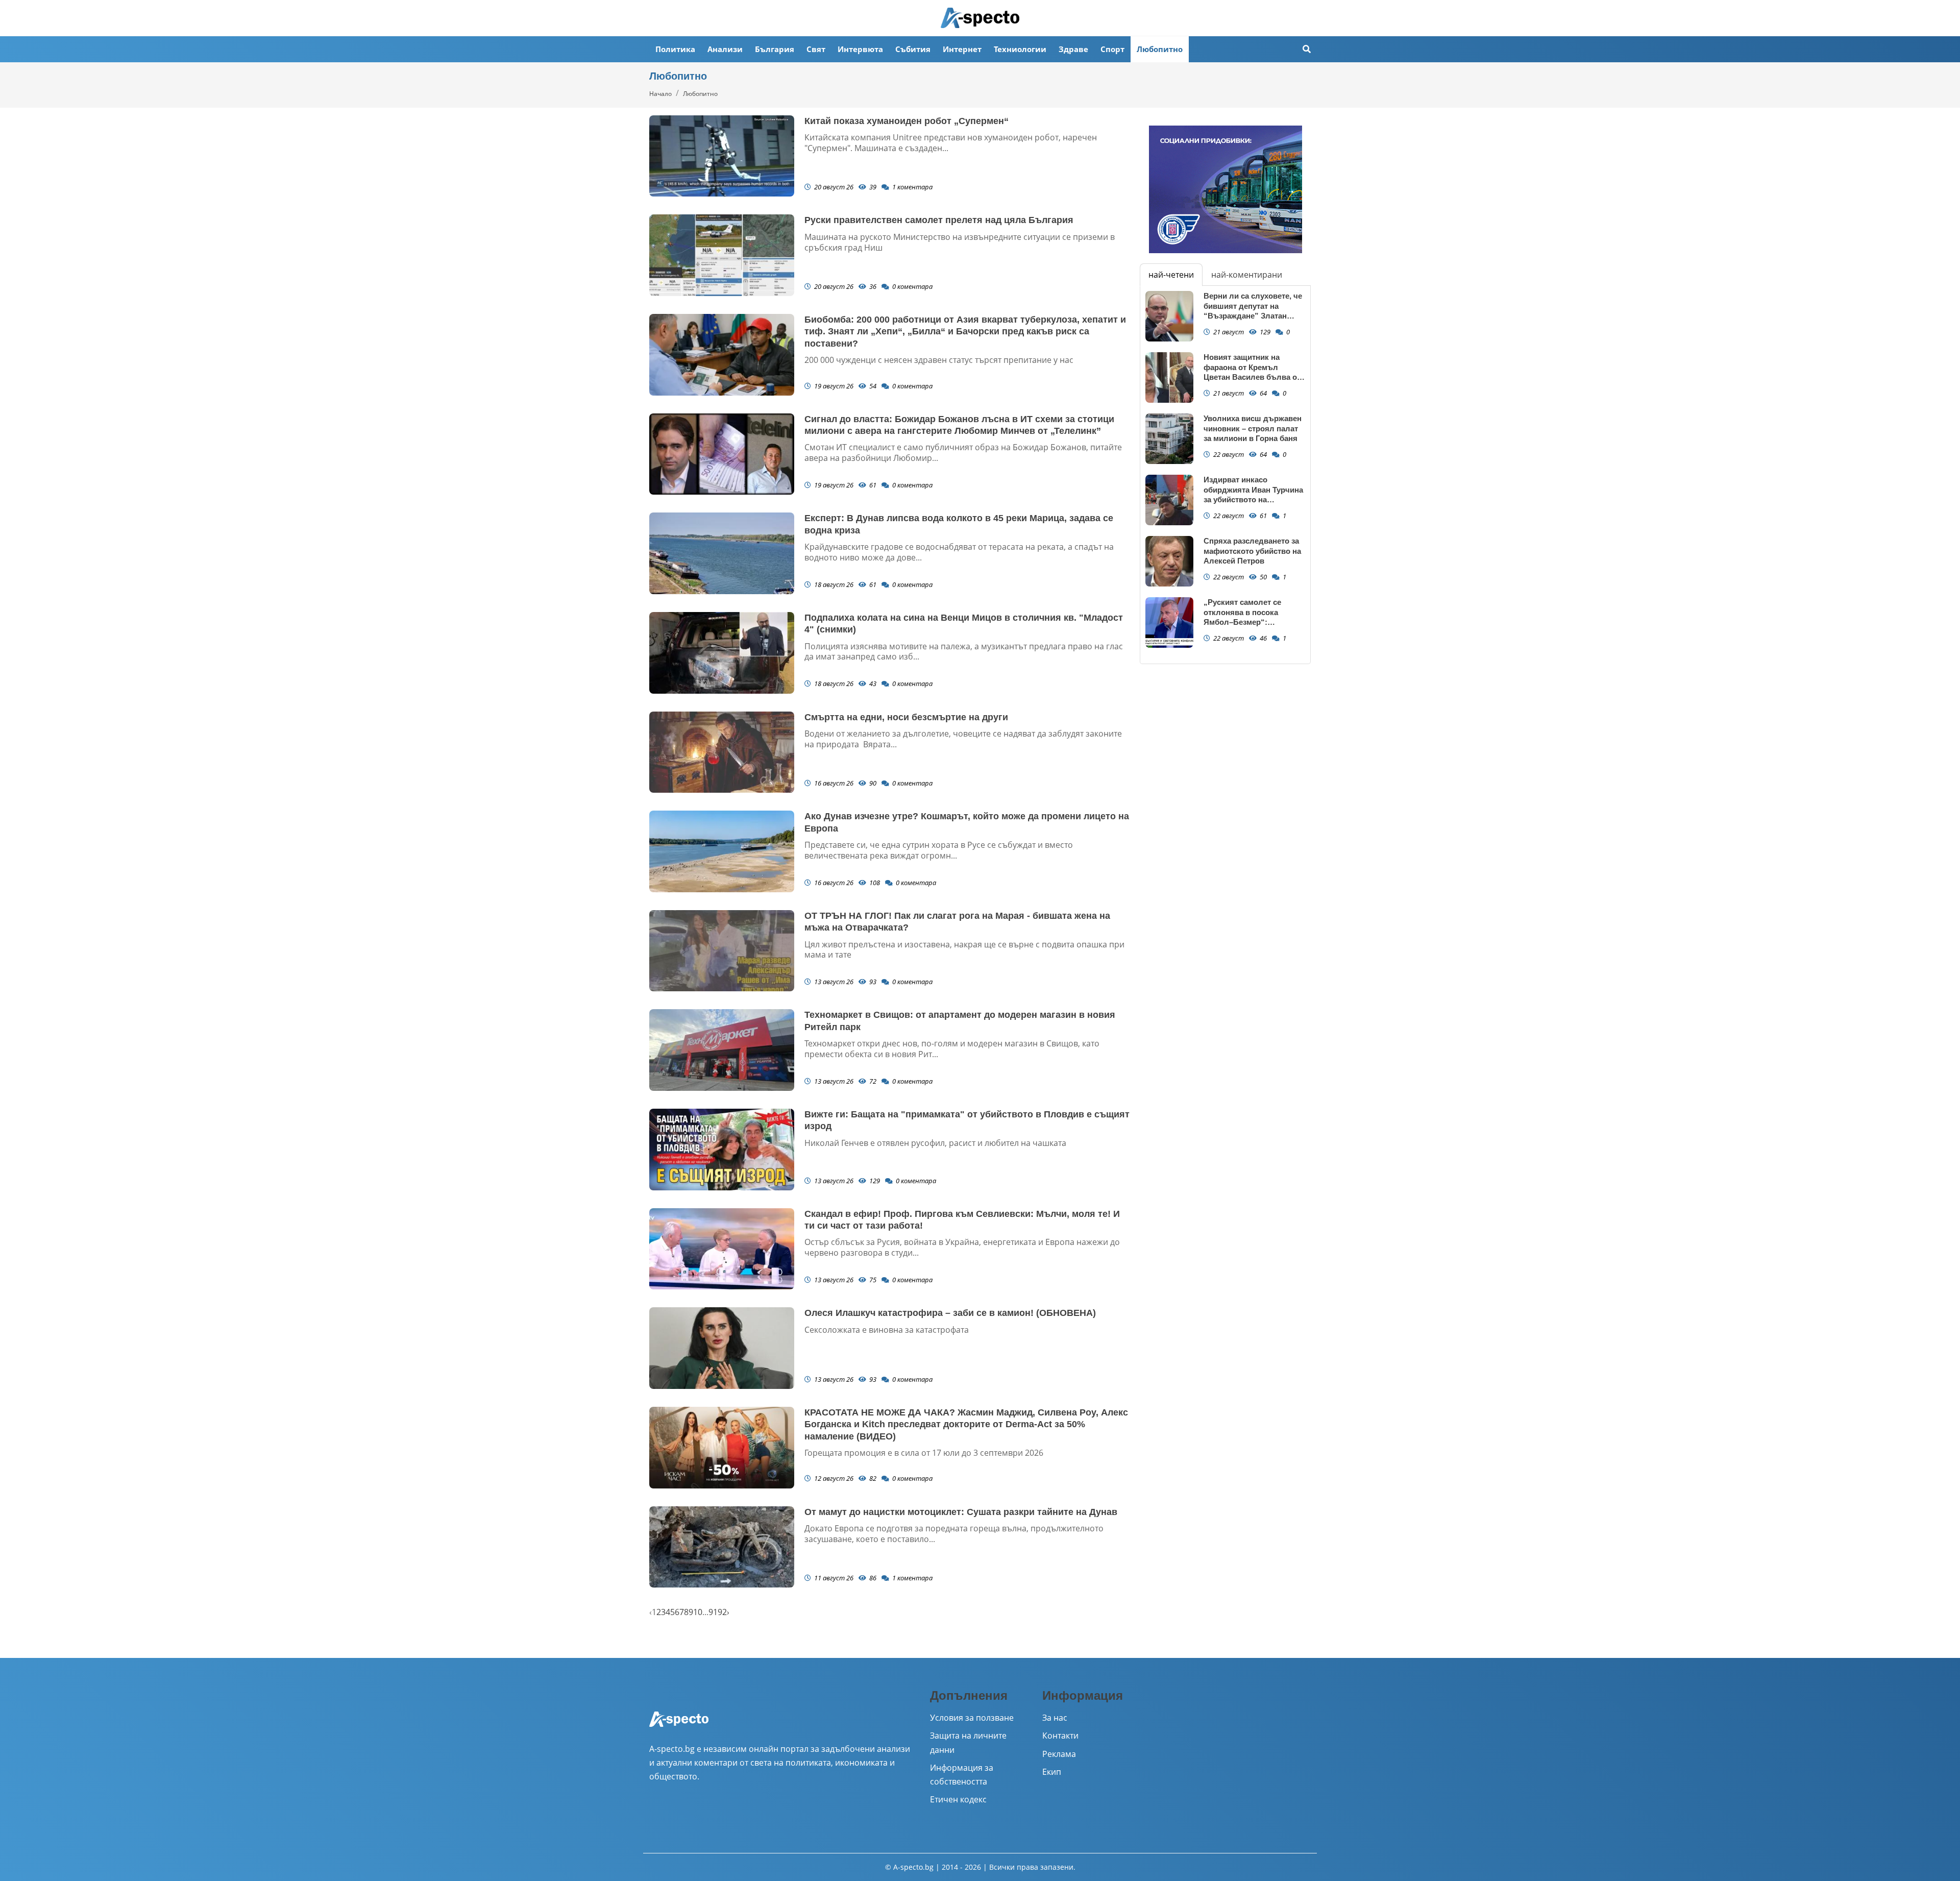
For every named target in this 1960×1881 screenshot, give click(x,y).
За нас (1055, 1718)
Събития (913, 49)
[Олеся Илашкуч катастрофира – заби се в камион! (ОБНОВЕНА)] (722, 1348)
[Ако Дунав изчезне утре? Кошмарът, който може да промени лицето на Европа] (722, 851)
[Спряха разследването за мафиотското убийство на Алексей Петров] (1169, 561)
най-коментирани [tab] (1247, 275)
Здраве (1073, 49)
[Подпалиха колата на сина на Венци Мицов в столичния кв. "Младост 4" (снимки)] (722, 653)
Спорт (1112, 49)
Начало (660, 94)
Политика (675, 49)
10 (698, 1612)
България (775, 49)
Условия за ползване (972, 1718)
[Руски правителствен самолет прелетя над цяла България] (722, 255)
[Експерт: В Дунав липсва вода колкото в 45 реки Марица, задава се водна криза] (722, 553)
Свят (816, 49)
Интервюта (860, 49)
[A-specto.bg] (980, 18)
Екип (1052, 1772)
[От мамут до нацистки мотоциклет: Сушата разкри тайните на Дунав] (722, 1547)
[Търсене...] (1307, 49)
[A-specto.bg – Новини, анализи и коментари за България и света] (679, 1726)
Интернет (962, 49)
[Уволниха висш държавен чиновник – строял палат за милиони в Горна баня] (1169, 439)
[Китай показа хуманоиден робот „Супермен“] (722, 156)
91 (713, 1612)
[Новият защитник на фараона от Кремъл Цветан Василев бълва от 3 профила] (1169, 377)
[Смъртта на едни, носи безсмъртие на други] (722, 752)
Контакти (1060, 1736)
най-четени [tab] (1171, 275)
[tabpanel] (1225, 475)
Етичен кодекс (958, 1799)
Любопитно (1160, 49)
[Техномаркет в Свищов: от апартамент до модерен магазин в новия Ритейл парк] (722, 1050)
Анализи (725, 49)
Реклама (1059, 1754)
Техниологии (1020, 49)
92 (722, 1612)
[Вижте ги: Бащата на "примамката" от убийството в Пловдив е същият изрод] (722, 1150)
